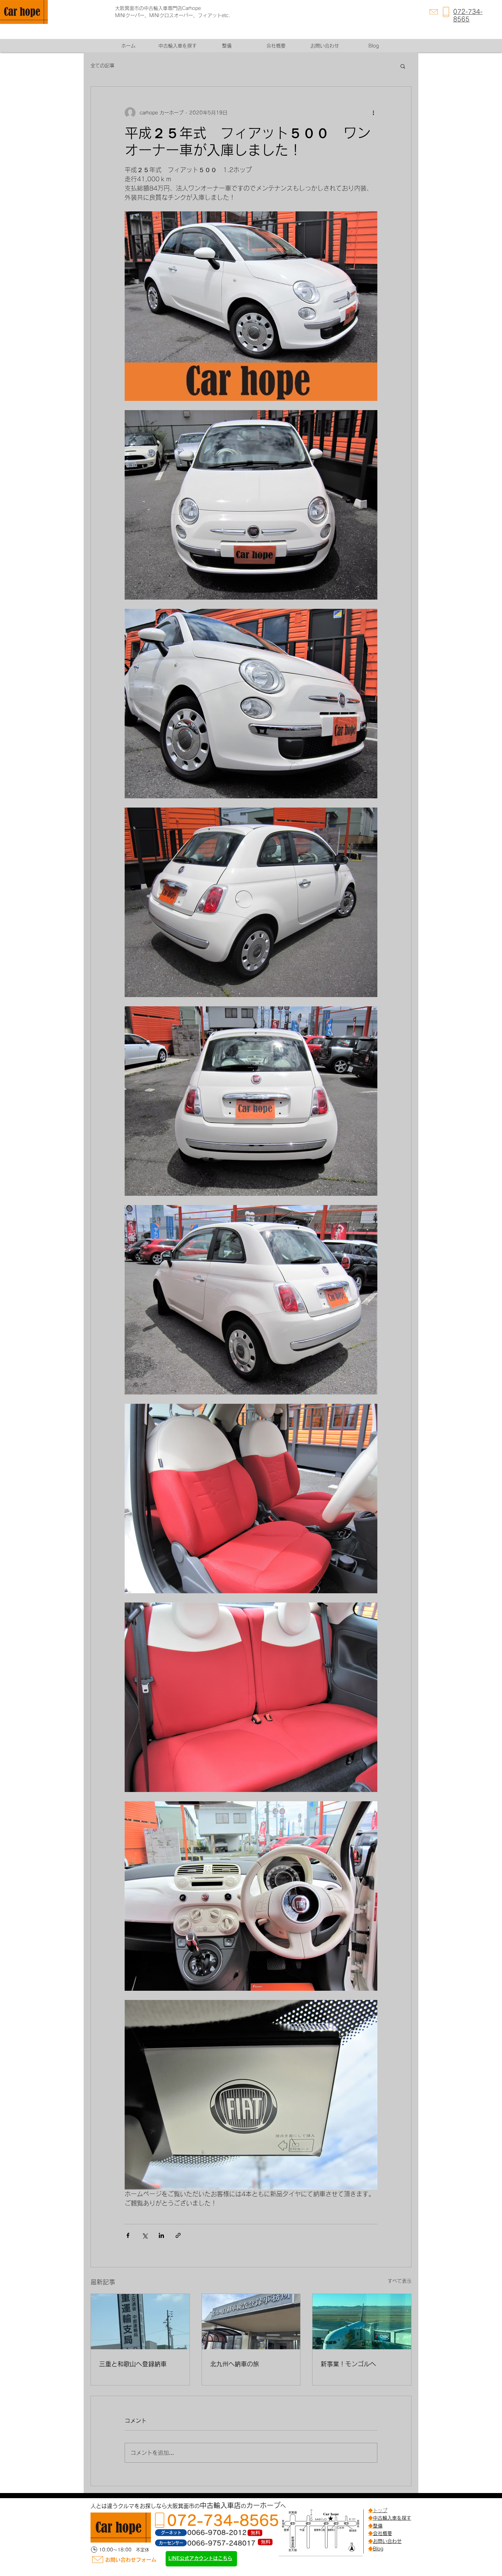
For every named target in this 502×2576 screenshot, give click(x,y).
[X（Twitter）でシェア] (145, 2235)
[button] (403, 66)
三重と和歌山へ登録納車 (133, 2364)
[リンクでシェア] (178, 2235)
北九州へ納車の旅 (235, 2364)
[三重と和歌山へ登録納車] (140, 2322)
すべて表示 (400, 2281)
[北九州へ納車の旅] (251, 2322)
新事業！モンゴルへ (348, 2364)
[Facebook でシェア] (128, 2235)
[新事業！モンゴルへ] (362, 2322)
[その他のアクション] (373, 113)
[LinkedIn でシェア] (161, 2235)
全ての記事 (102, 66)
